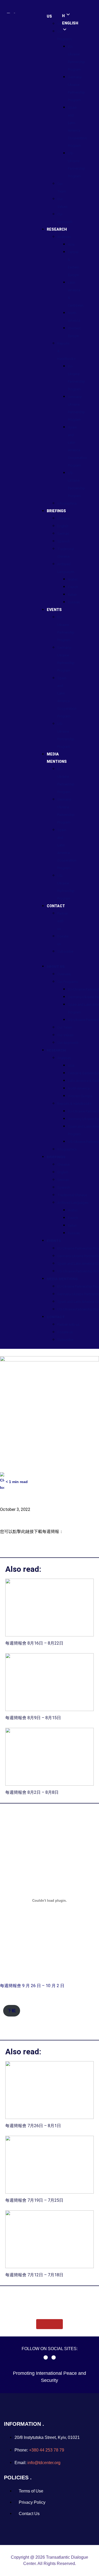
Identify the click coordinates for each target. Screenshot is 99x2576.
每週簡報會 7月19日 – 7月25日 (34, 2200)
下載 (12, 2011)
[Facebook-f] (46, 2357)
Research (57, 229)
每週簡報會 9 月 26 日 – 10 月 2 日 (32, 1986)
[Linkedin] (54, 2357)
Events (54, 610)
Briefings (56, 511)
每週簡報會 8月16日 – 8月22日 (34, 1643)
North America (79, 1088)
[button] (45, 959)
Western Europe (80, 1096)
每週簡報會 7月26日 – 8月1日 (33, 2126)
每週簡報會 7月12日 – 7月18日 (34, 2275)
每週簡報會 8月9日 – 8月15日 (33, 1718)
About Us (56, 966)
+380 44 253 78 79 (47, 2450)
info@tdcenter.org (44, 2463)
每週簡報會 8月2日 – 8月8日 (32, 1792)
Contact (56, 906)
